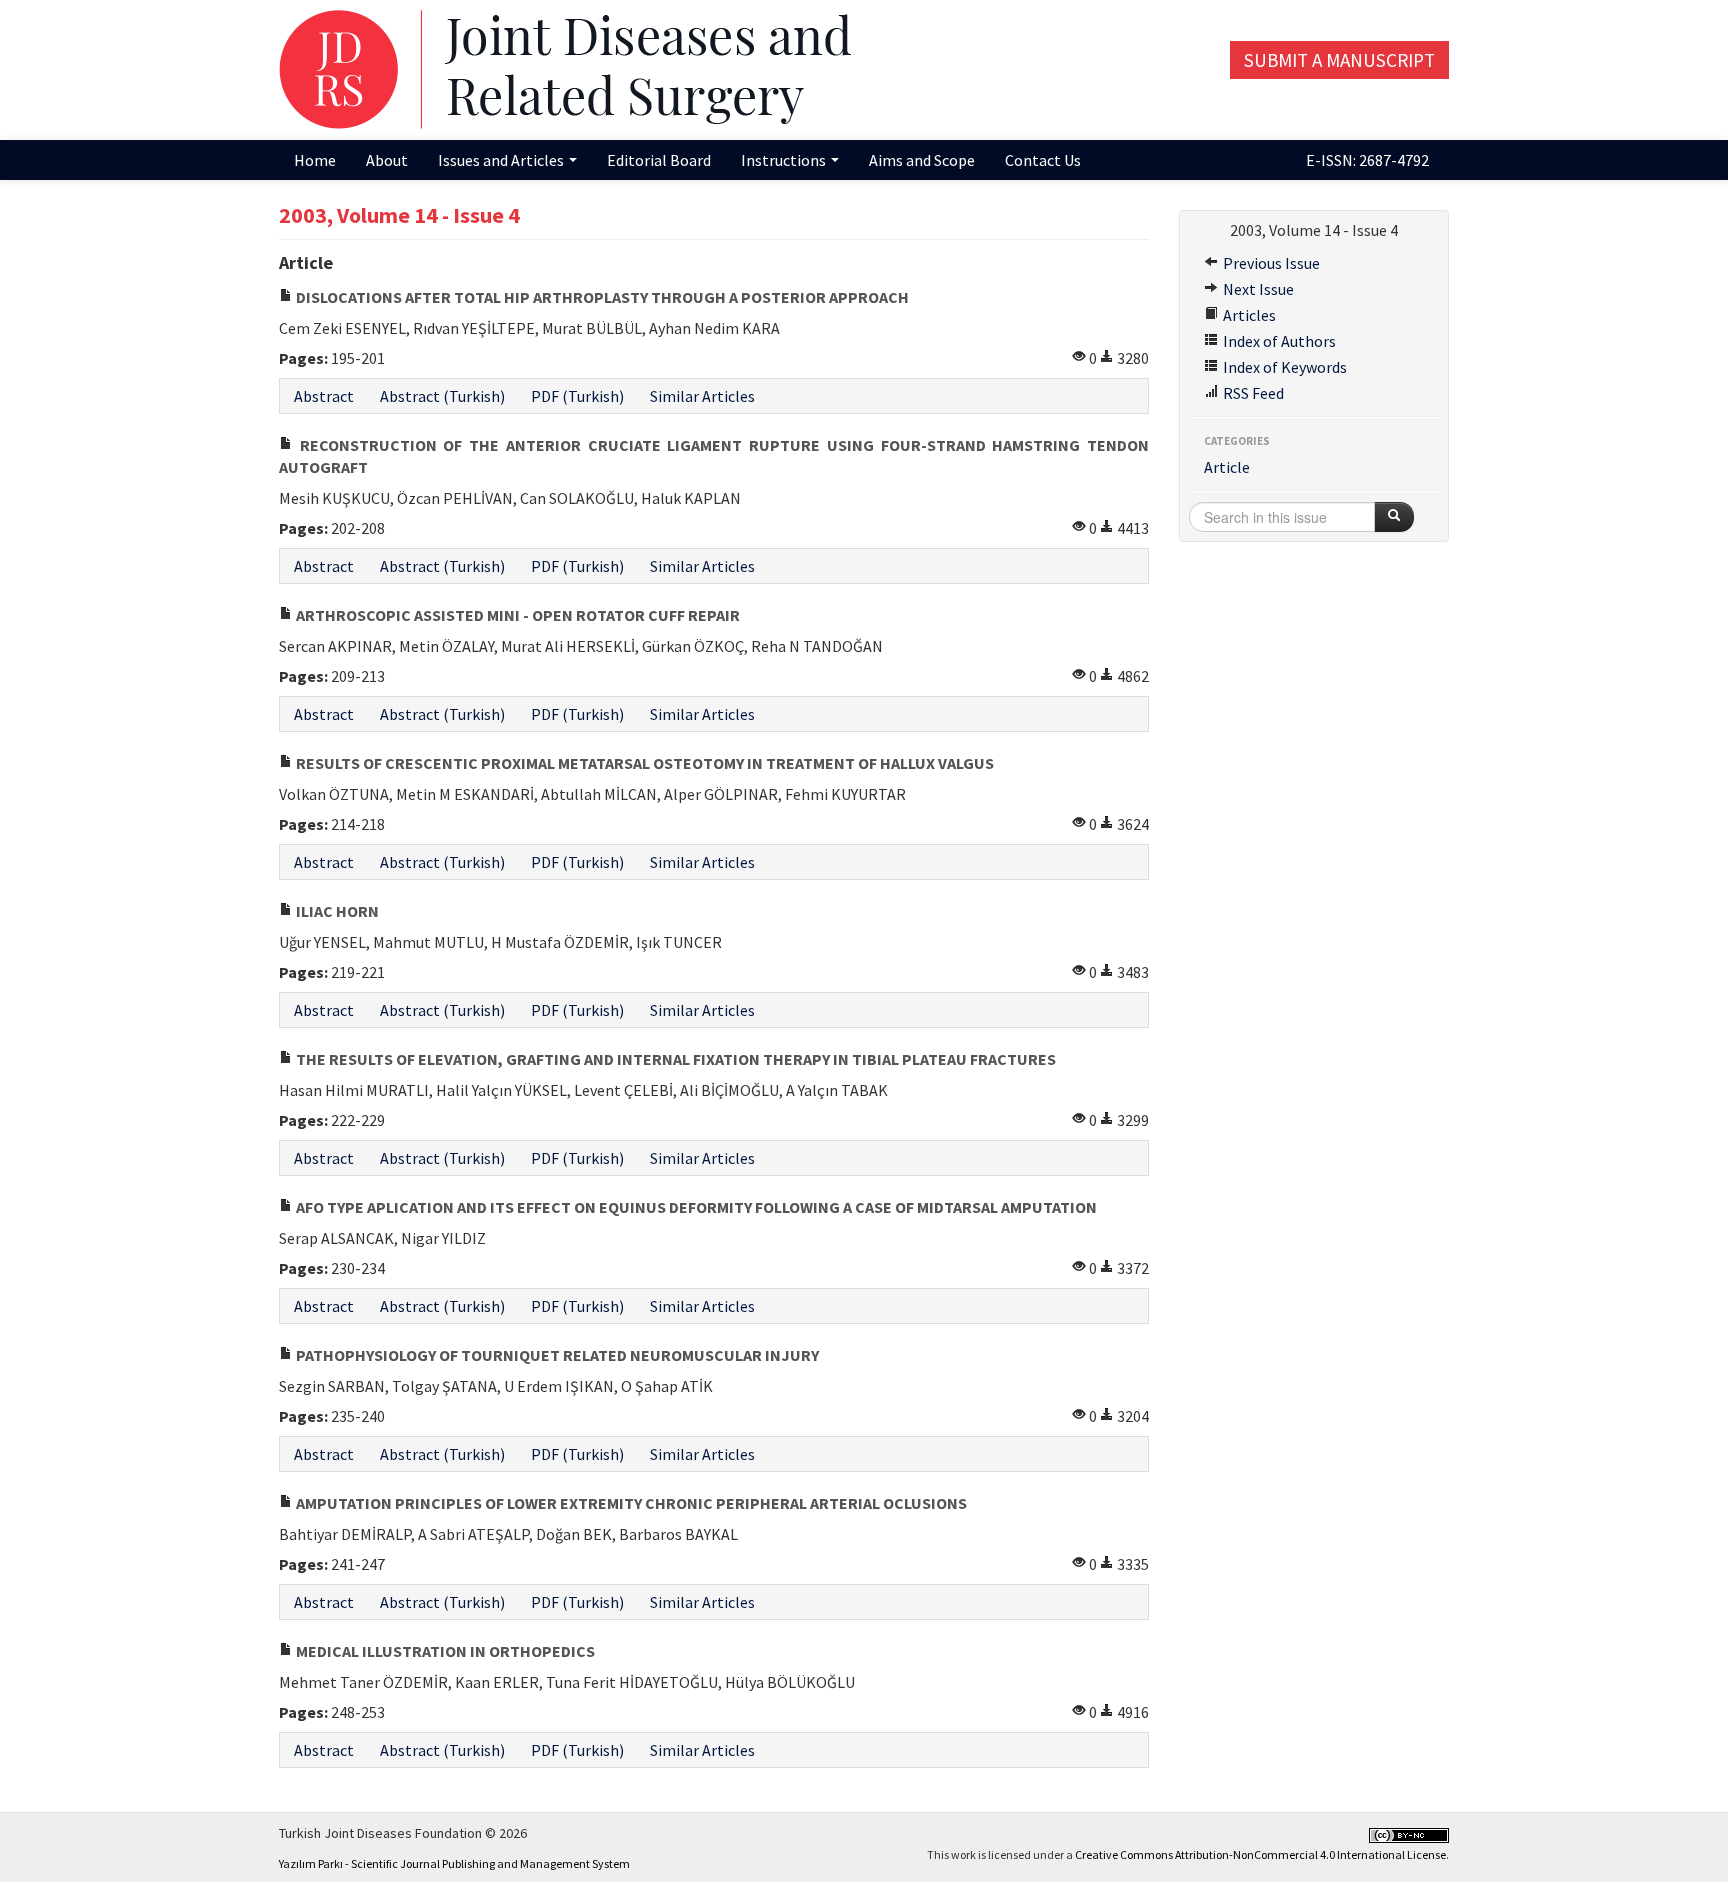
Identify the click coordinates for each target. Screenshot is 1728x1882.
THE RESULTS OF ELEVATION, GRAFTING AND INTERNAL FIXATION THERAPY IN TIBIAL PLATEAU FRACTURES (674, 1059)
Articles (1248, 315)
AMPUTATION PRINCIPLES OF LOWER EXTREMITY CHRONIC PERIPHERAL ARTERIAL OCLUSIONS (630, 1503)
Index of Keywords (1283, 367)
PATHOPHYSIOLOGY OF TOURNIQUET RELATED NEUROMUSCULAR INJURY (556, 1355)
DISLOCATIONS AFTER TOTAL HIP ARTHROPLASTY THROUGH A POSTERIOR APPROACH (601, 297)
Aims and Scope (922, 160)
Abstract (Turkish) (442, 396)
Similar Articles (702, 396)
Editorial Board (659, 160)
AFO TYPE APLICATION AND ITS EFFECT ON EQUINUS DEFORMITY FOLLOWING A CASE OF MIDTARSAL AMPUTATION (695, 1207)
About (387, 160)
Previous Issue (1270, 263)
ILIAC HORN (336, 911)
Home (315, 160)
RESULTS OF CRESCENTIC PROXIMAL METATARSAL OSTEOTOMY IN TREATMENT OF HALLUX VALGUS (643, 763)
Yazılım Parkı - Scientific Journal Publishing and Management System (454, 1863)
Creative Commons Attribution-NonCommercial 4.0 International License (1260, 1854)
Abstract (324, 396)
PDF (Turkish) (577, 396)
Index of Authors (1278, 341)
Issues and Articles (502, 160)
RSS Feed (1252, 393)
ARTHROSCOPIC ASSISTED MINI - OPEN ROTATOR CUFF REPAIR (516, 615)
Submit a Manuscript (1339, 60)
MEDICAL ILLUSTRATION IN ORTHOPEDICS (444, 1651)
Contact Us (1043, 160)
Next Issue (1257, 289)
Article (1227, 467)
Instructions (785, 160)
